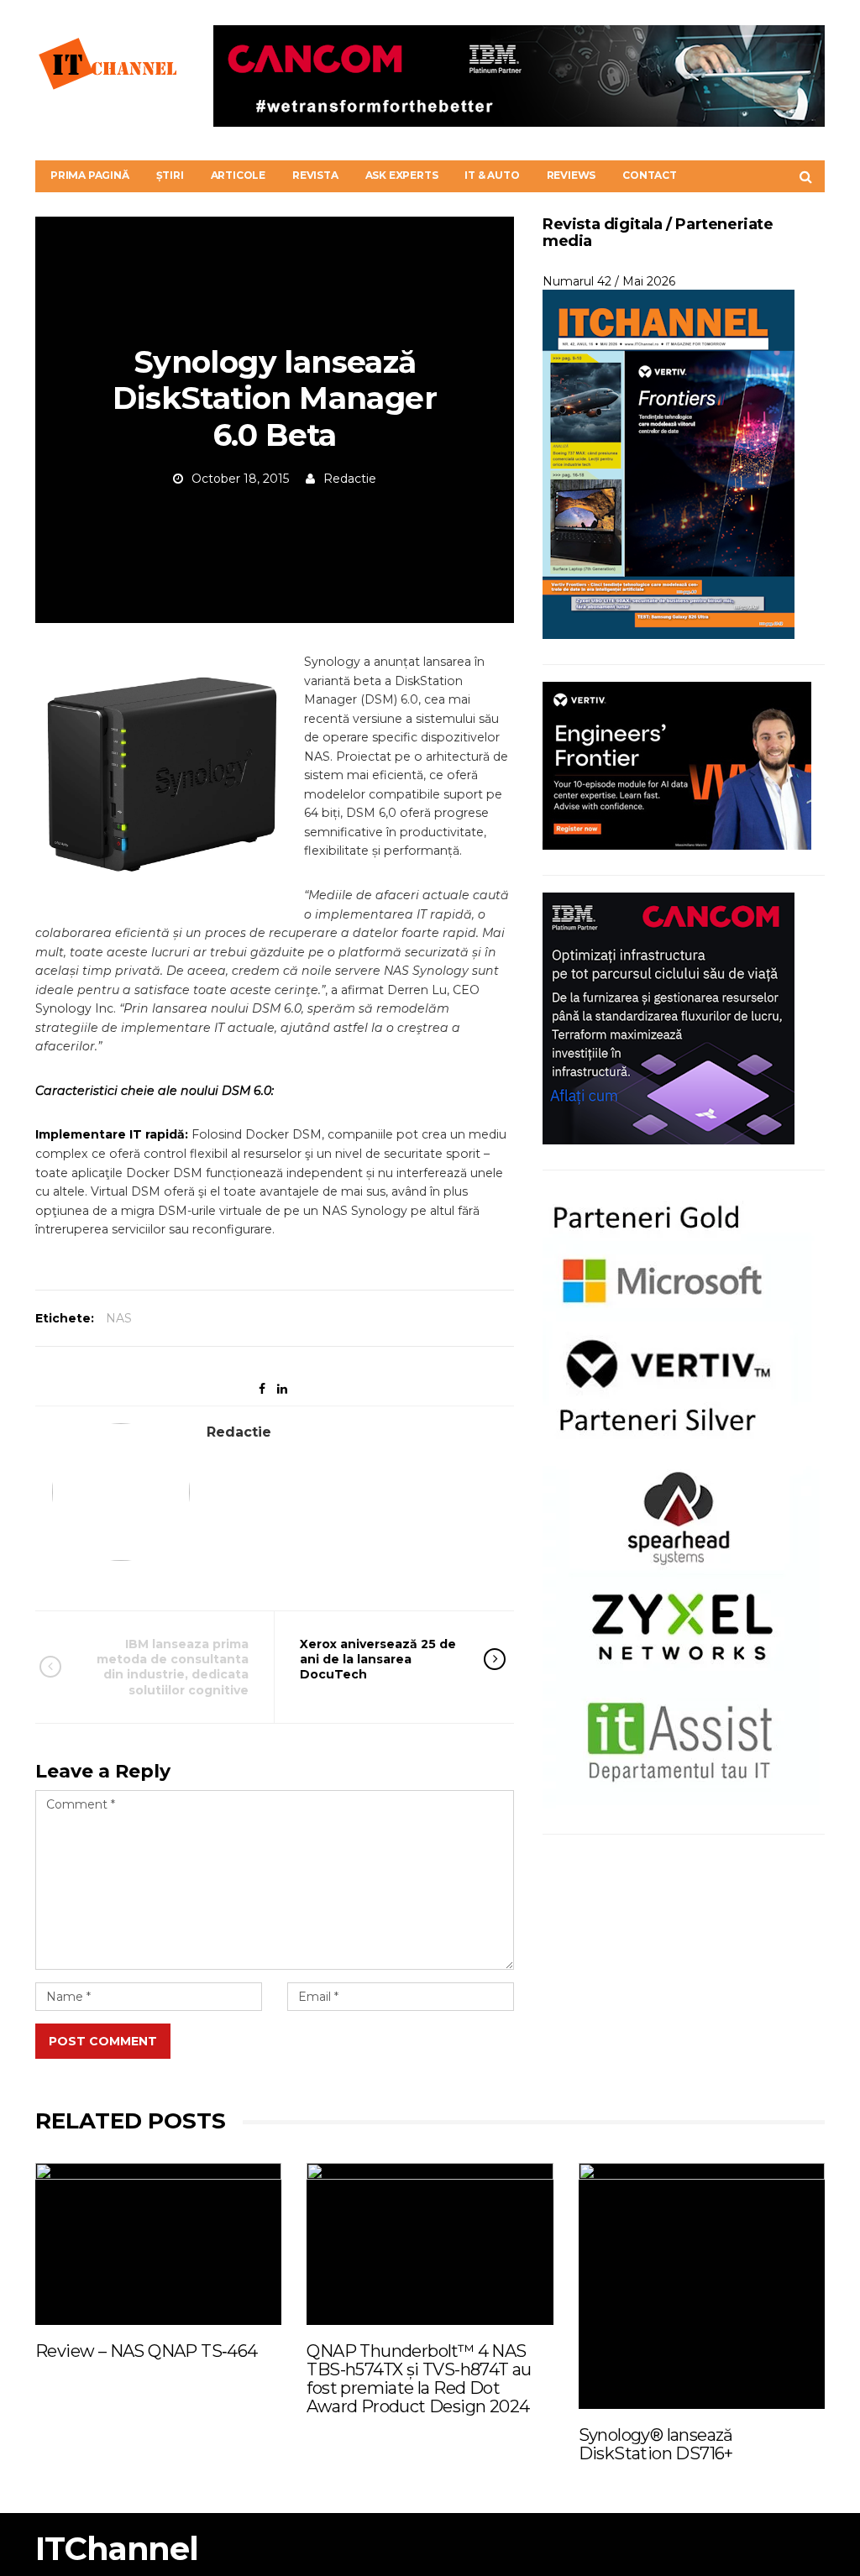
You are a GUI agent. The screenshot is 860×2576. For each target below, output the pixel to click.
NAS (119, 1318)
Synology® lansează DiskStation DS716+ (656, 2444)
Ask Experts (402, 175)
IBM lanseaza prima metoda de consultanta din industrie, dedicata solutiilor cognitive (173, 1667)
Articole (238, 175)
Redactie (350, 479)
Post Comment (103, 2041)
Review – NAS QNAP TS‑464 (147, 2351)
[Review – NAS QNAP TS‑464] (158, 2244)
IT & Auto (492, 175)
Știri (170, 175)
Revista (315, 175)
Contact (650, 175)
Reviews (572, 175)
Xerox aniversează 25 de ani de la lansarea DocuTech (378, 1659)
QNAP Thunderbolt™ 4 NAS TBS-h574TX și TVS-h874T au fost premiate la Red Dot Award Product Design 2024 (419, 2379)
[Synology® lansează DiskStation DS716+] (702, 2286)
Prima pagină (90, 175)
